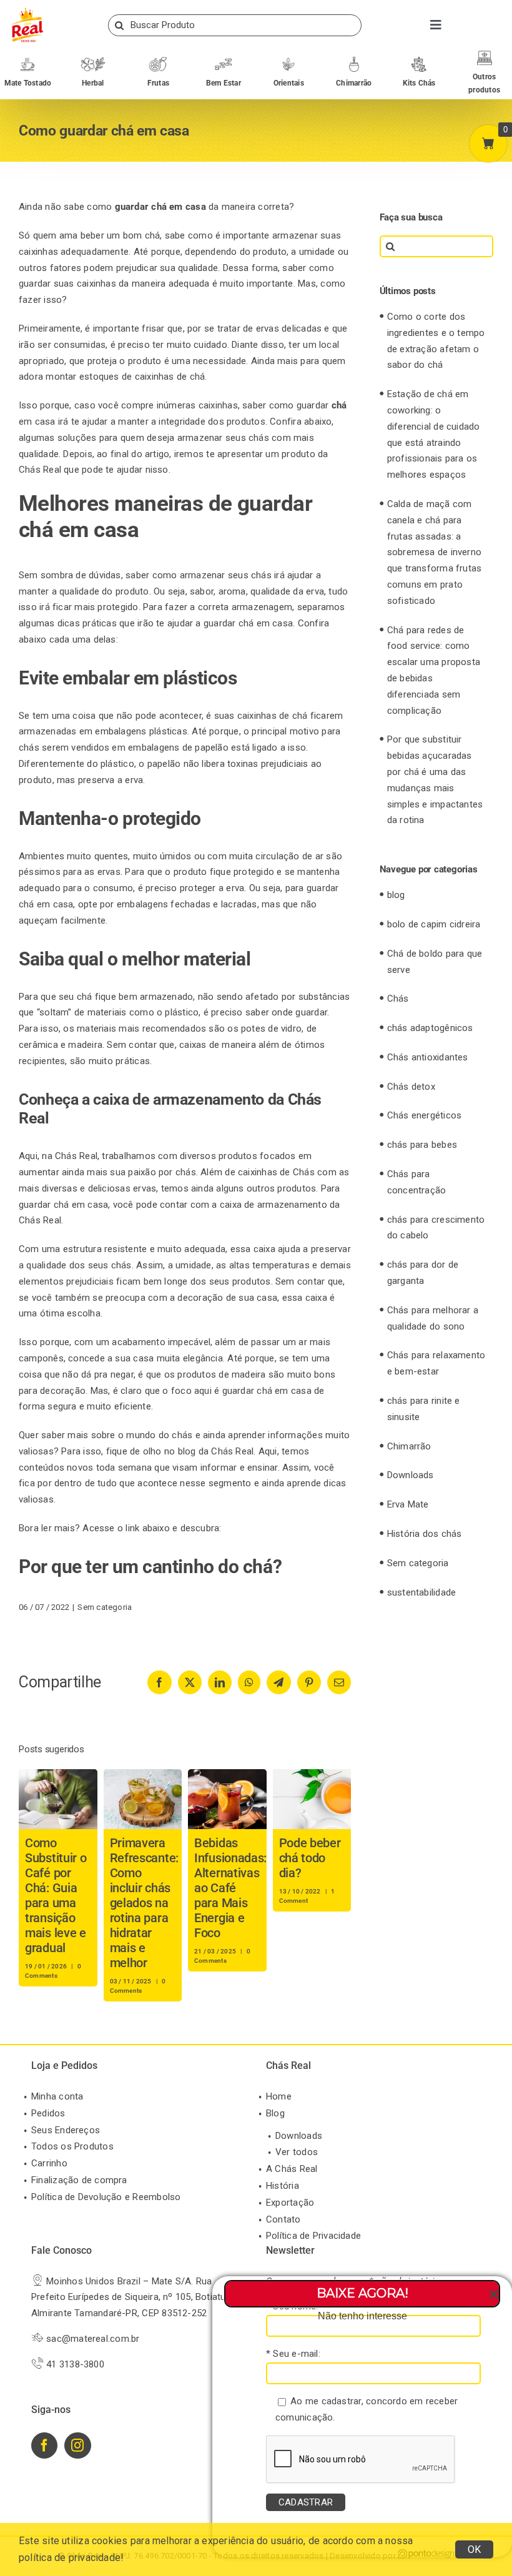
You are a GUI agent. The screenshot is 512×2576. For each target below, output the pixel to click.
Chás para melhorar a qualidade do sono (433, 1318)
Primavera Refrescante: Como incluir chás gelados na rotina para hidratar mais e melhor (144, 1903)
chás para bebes (422, 1145)
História (283, 2186)
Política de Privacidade (313, 2236)
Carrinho (49, 2163)
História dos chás (425, 1534)
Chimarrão (409, 1446)
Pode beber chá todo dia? (310, 1858)
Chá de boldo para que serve (435, 962)
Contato (283, 2219)
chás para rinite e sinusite (424, 1409)
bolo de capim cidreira (434, 924)
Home (279, 2096)
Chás (398, 999)
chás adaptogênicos (430, 1028)
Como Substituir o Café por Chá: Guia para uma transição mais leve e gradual (56, 1895)
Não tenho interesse (362, 2316)
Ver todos (297, 2152)
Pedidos (48, 2113)
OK (474, 2549)
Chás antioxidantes (428, 1057)
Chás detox (411, 1087)
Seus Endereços (66, 2130)
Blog (275, 2113)
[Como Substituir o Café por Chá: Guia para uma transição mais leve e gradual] (58, 1775)
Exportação (290, 2203)
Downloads (411, 1475)
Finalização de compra (79, 2180)
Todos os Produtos (72, 2146)
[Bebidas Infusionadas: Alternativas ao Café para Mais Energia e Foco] (227, 1775)
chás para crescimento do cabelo (436, 1228)
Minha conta (57, 2096)
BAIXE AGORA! (362, 2293)
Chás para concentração (417, 1182)
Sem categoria (105, 1607)
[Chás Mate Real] (27, 11)
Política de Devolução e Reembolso (106, 2197)
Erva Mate (408, 1504)
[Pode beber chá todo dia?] (312, 1775)
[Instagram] (77, 2445)
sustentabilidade (422, 1592)
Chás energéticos (425, 1115)
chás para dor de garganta (423, 1273)
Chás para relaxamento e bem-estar (436, 1363)
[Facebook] (44, 2445)
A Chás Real (292, 2169)
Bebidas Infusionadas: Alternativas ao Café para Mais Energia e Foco (230, 1888)
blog (396, 895)
